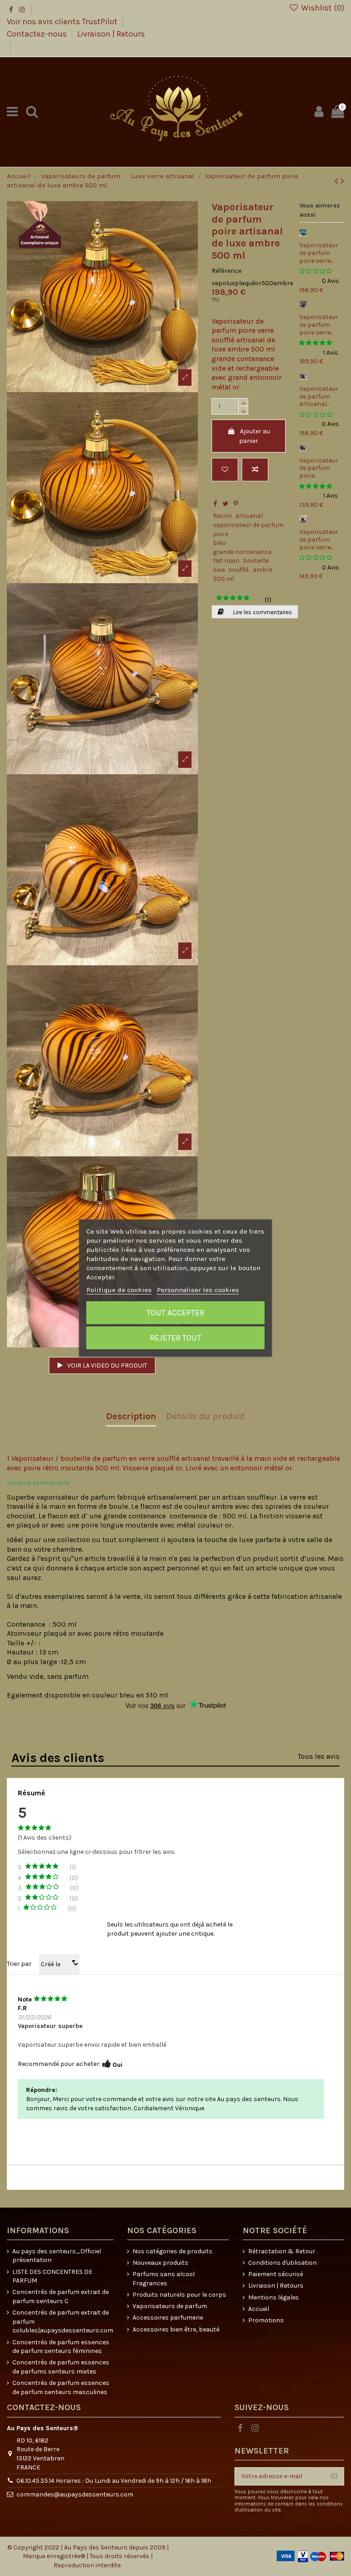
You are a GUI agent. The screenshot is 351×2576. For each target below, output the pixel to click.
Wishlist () (322, 8)
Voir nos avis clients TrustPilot (63, 21)
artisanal (249, 516)
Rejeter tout (175, 1338)
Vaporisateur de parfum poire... (319, 468)
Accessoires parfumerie (168, 2318)
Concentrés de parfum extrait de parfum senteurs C (61, 2297)
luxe (219, 570)
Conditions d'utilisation (282, 2263)
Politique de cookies (119, 1290)
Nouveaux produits (160, 2263)
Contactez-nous (38, 34)
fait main (226, 561)
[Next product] (342, 181)
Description (131, 1417)
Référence (226, 271)
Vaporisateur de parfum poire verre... (319, 253)
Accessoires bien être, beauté (176, 2329)
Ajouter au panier (255, 436)
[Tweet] (226, 504)
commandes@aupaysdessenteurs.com (75, 2494)
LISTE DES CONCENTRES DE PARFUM (52, 2276)
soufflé (239, 570)
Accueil (259, 2309)
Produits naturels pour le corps (179, 2295)
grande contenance (242, 552)
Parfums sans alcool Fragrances (164, 2279)
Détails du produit (205, 1417)
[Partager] (215, 504)
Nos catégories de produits (173, 2251)
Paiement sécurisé (276, 2274)
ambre (263, 570)
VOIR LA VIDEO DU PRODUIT (106, 1365)
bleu (219, 543)
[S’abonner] (334, 2476)
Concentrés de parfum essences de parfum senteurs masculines (61, 2387)
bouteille (256, 561)
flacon (222, 516)
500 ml (223, 579)
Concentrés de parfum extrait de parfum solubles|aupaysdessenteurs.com (63, 2321)
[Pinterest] (236, 504)
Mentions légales (274, 2297)
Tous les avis (319, 1756)
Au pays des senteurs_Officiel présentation (57, 2256)
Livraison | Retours (111, 34)
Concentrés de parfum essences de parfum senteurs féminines (61, 2347)
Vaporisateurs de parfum (170, 2306)
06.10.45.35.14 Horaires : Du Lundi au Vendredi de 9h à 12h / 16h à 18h (114, 2481)
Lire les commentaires (262, 612)
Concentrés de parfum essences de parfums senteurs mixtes (61, 2367)
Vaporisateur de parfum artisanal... (319, 397)
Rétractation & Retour (282, 2251)
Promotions (266, 2320)
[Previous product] (338, 181)
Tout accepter (175, 1313)
